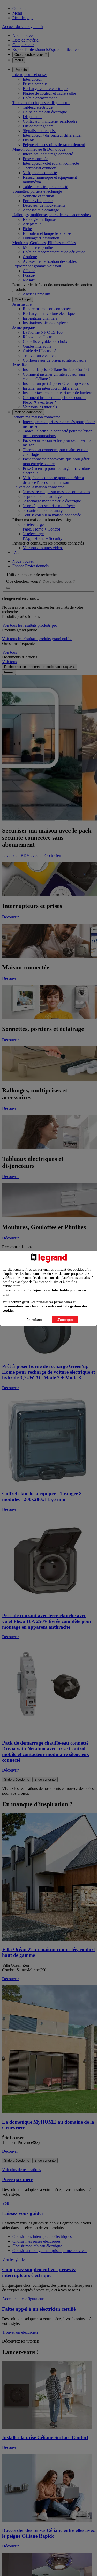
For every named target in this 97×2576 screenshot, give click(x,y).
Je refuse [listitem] (34, 1320)
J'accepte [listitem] (65, 1320)
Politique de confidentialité (48, 1290)
